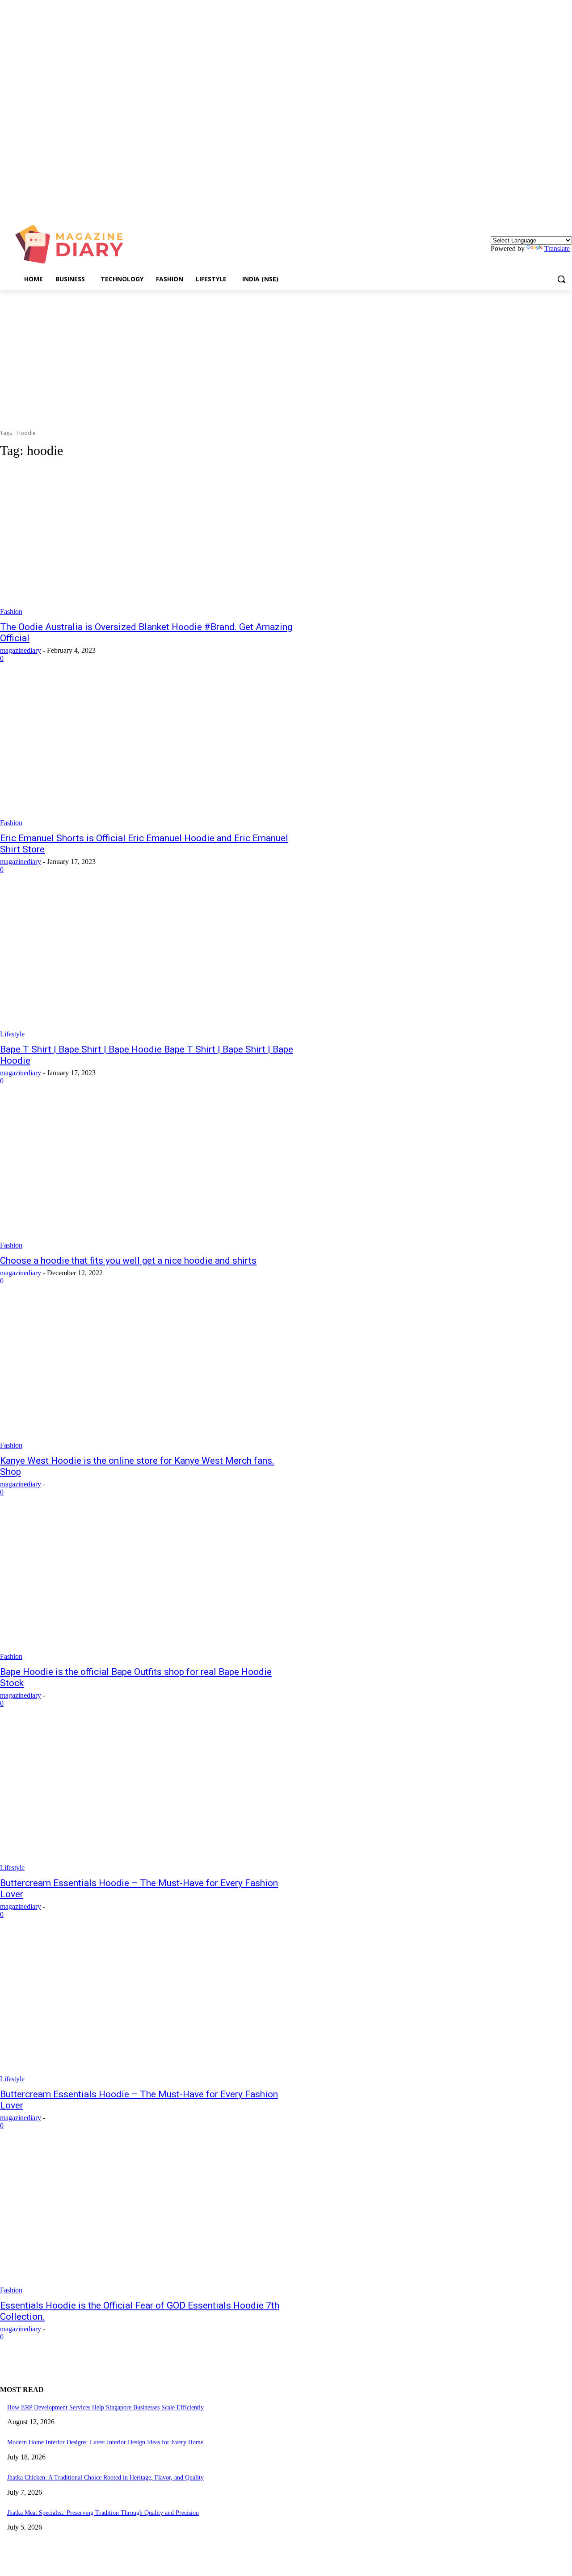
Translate (557, 248)
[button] (561, 279)
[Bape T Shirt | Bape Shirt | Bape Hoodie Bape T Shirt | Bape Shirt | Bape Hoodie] (148, 964)
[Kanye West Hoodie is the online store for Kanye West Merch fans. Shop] (148, 1375)
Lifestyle (12, 1034)
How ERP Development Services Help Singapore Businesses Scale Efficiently (105, 2407)
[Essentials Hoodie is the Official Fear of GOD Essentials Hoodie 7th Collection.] (148, 2220)
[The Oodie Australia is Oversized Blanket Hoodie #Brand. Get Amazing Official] (148, 542)
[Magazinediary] (74, 244)
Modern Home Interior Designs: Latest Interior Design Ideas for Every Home (105, 2442)
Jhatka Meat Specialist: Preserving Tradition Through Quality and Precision (103, 2513)
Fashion (11, 612)
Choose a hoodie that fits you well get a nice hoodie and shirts (128, 1261)
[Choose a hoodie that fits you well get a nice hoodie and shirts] (148, 1175)
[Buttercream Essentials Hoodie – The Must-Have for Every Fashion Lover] (148, 1798)
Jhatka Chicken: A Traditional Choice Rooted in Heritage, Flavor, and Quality (105, 2478)
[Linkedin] (567, 206)
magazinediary (21, 650)
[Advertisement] (286, 357)
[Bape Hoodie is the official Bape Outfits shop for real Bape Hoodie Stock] (148, 1587)
